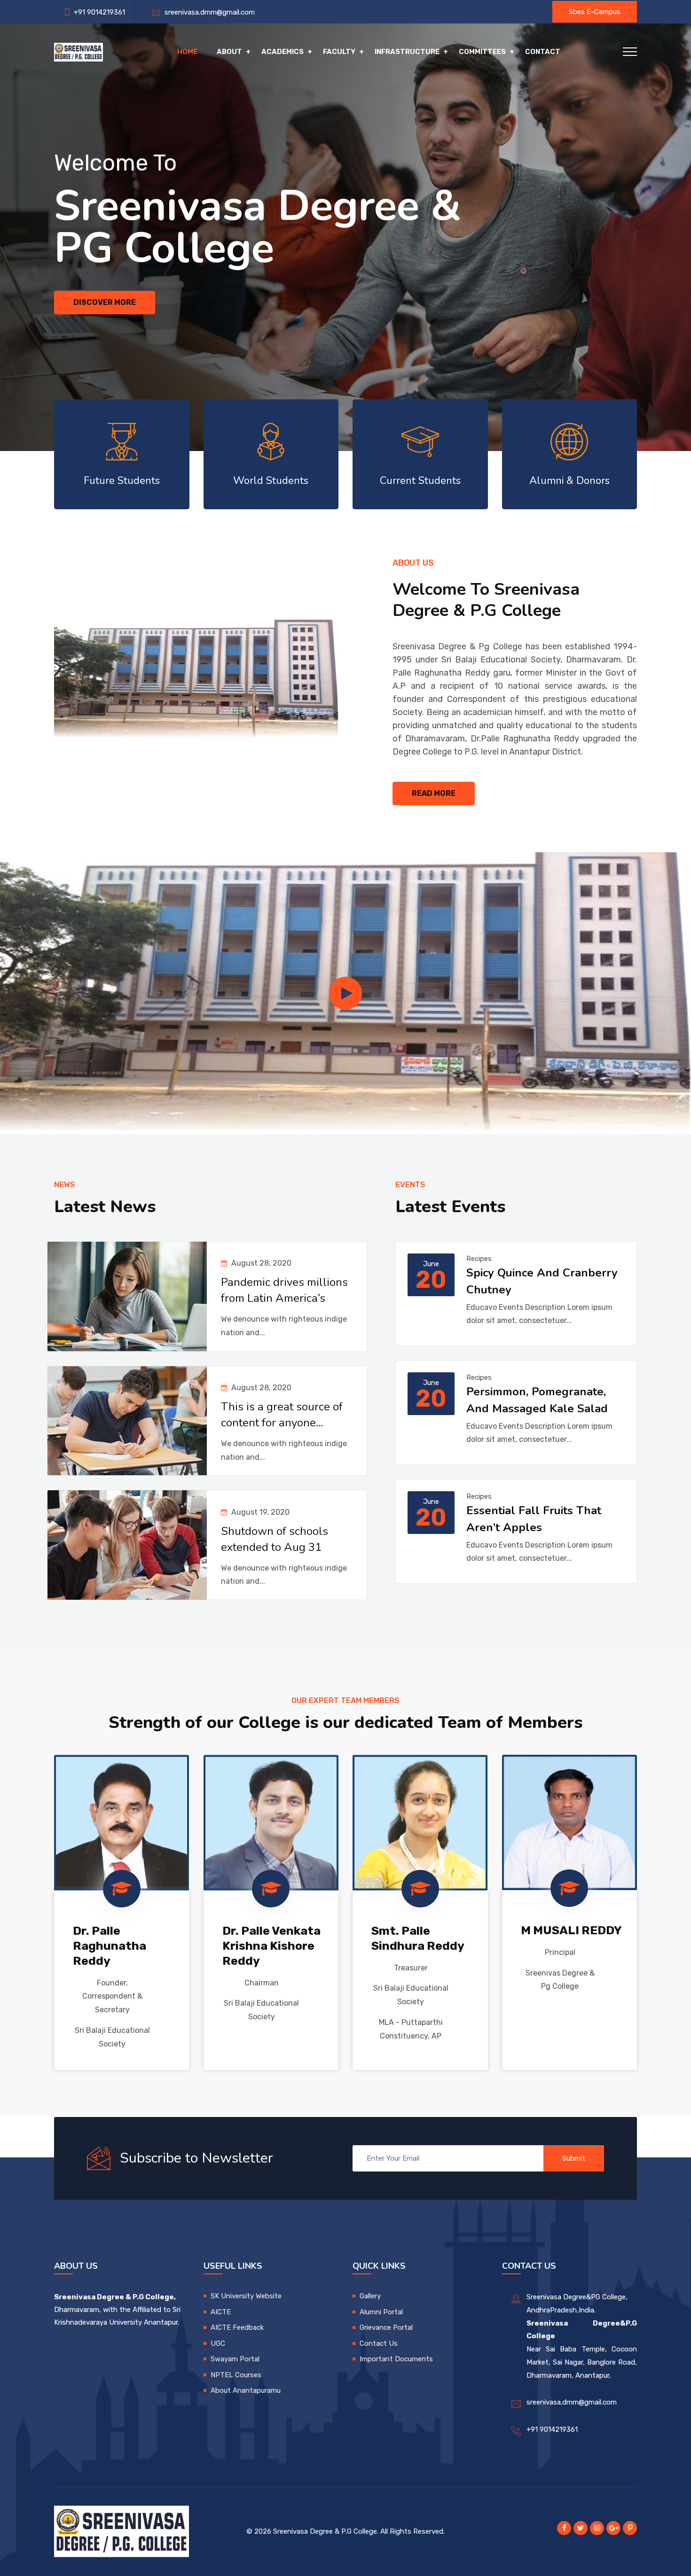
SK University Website (246, 2296)
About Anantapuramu (246, 2390)
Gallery (370, 2296)
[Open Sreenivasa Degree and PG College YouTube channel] (345, 993)
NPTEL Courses (236, 2375)
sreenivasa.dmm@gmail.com (208, 12)
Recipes (479, 1259)
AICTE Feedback (237, 2327)
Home (187, 52)
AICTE (221, 2312)
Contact (543, 52)
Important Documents (396, 2359)
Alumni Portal (381, 2312)
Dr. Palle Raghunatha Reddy (110, 1946)
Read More (434, 793)
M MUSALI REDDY (571, 1930)
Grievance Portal (386, 2327)
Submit (574, 2158)
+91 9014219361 (552, 2429)
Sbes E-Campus (595, 12)
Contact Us (379, 2343)
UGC (218, 2343)
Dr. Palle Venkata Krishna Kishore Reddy (271, 1946)
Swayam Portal (235, 2359)
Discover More (105, 302)
